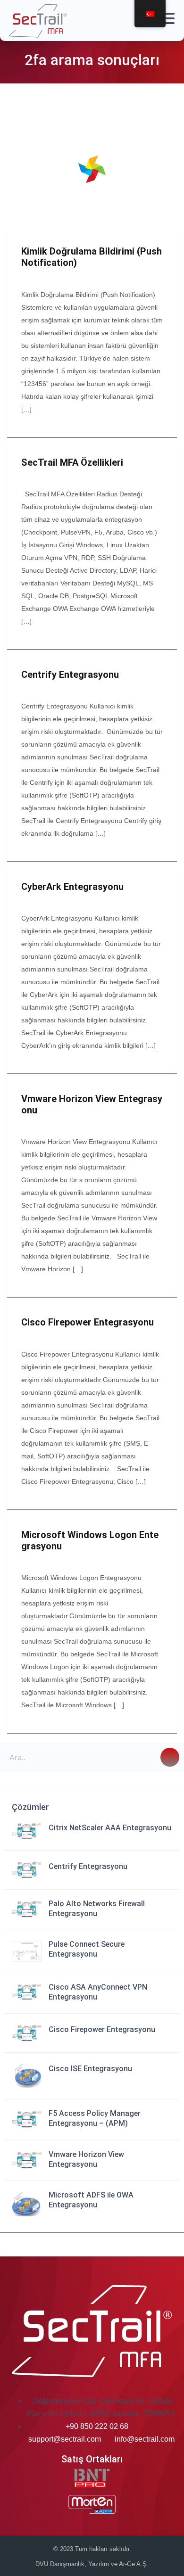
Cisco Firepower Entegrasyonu (88, 1322)
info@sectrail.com (145, 2439)
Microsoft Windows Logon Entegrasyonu (90, 1540)
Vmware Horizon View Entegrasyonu (92, 1104)
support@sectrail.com (65, 2439)
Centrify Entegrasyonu (70, 675)
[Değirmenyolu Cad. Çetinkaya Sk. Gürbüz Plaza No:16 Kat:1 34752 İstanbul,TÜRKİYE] (31, 2401)
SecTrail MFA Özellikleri (72, 462)
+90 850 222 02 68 (97, 2426)
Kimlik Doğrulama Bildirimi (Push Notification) (92, 257)
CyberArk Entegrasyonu (72, 887)
